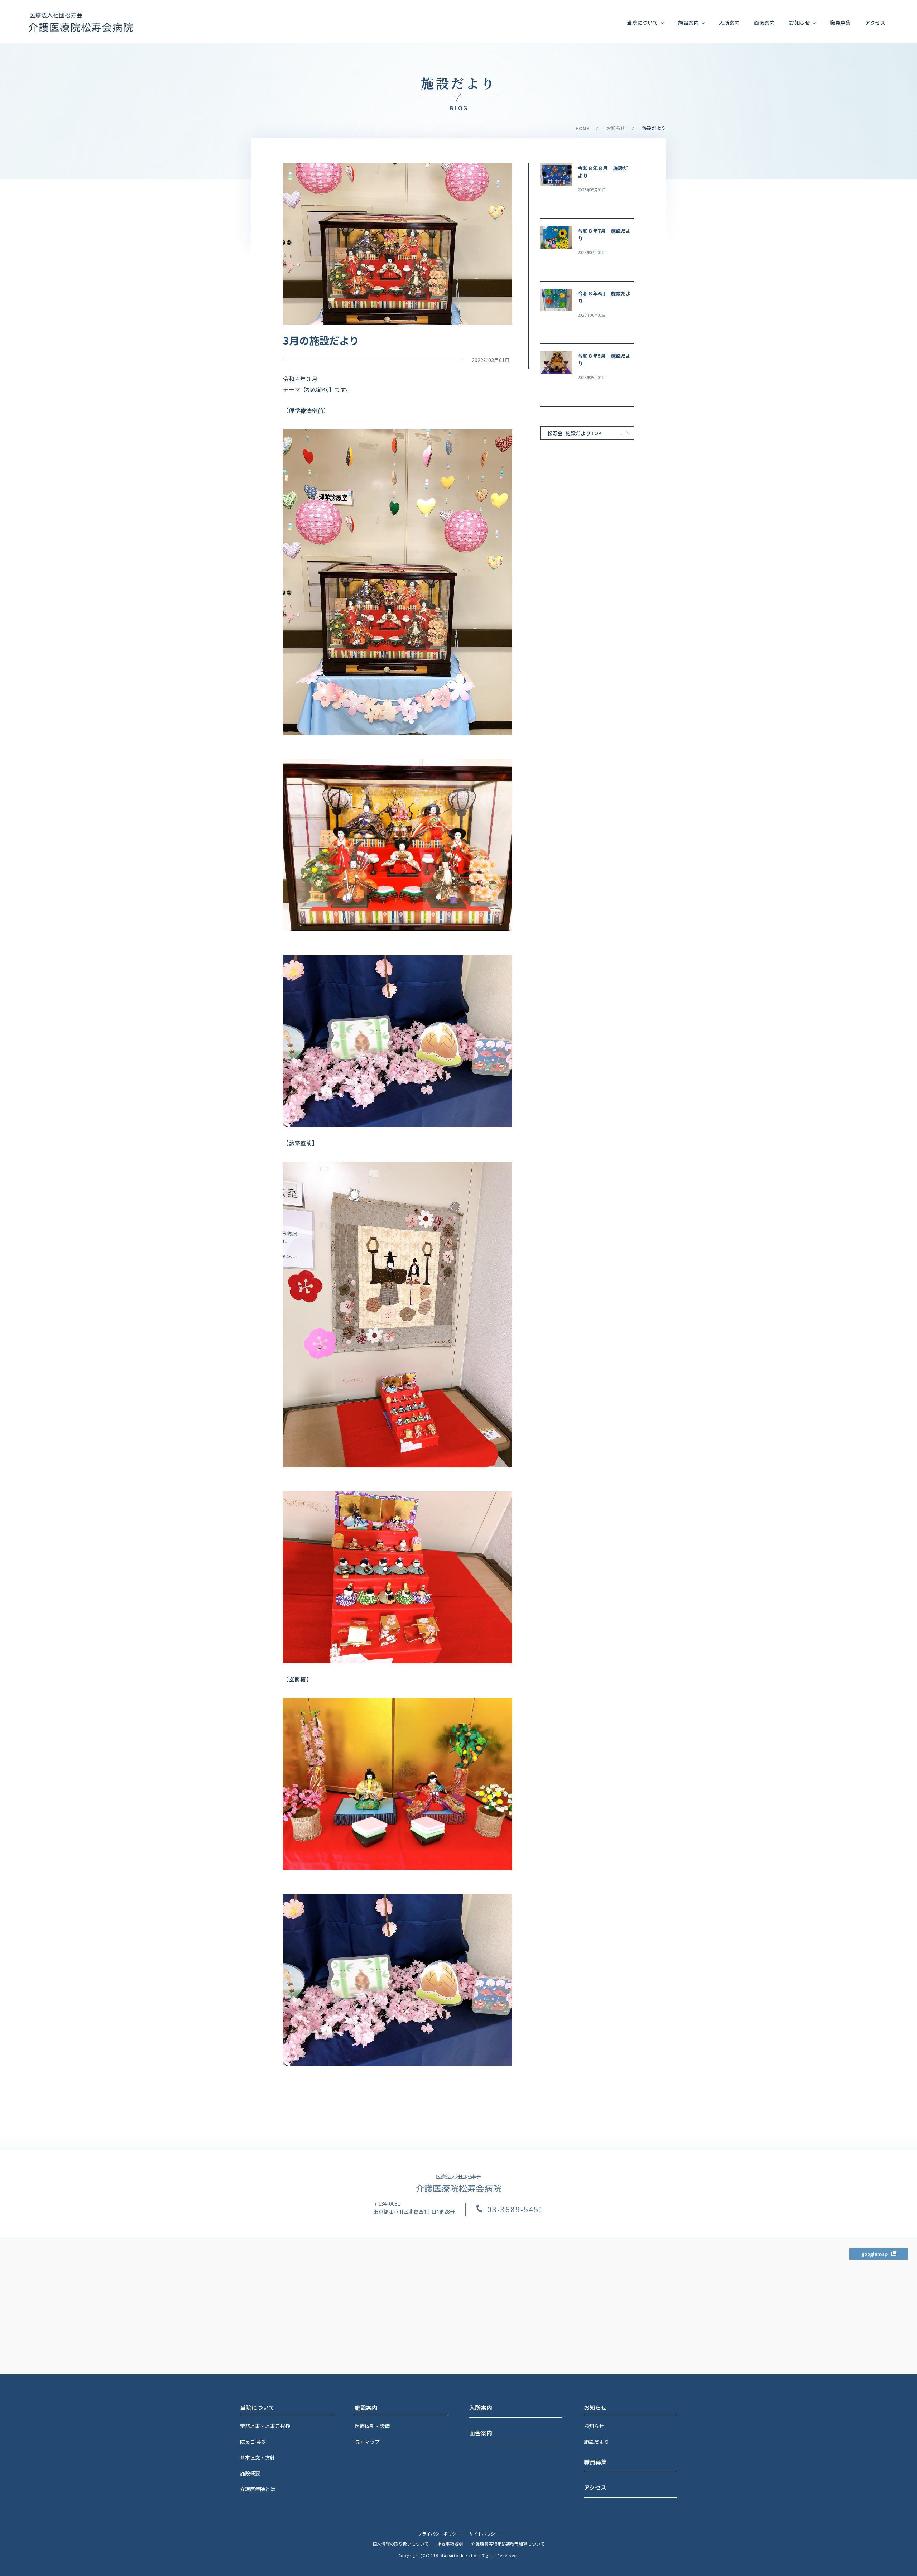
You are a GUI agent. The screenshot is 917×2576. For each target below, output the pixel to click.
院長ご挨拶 (253, 2442)
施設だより (596, 2442)
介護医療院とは (258, 2489)
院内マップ (367, 2442)
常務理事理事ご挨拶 (265, 2426)
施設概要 (250, 2473)
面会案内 (764, 23)
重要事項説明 (450, 2544)
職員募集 (840, 23)
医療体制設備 (372, 2426)
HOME (582, 128)
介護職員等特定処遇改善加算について (508, 2544)
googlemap (875, 2254)
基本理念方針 (258, 2457)
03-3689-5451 (515, 2209)
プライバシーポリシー (439, 2534)
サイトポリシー (484, 2534)
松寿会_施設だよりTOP (574, 433)
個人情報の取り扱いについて (400, 2544)
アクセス (875, 23)
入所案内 (729, 23)
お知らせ (594, 2426)
